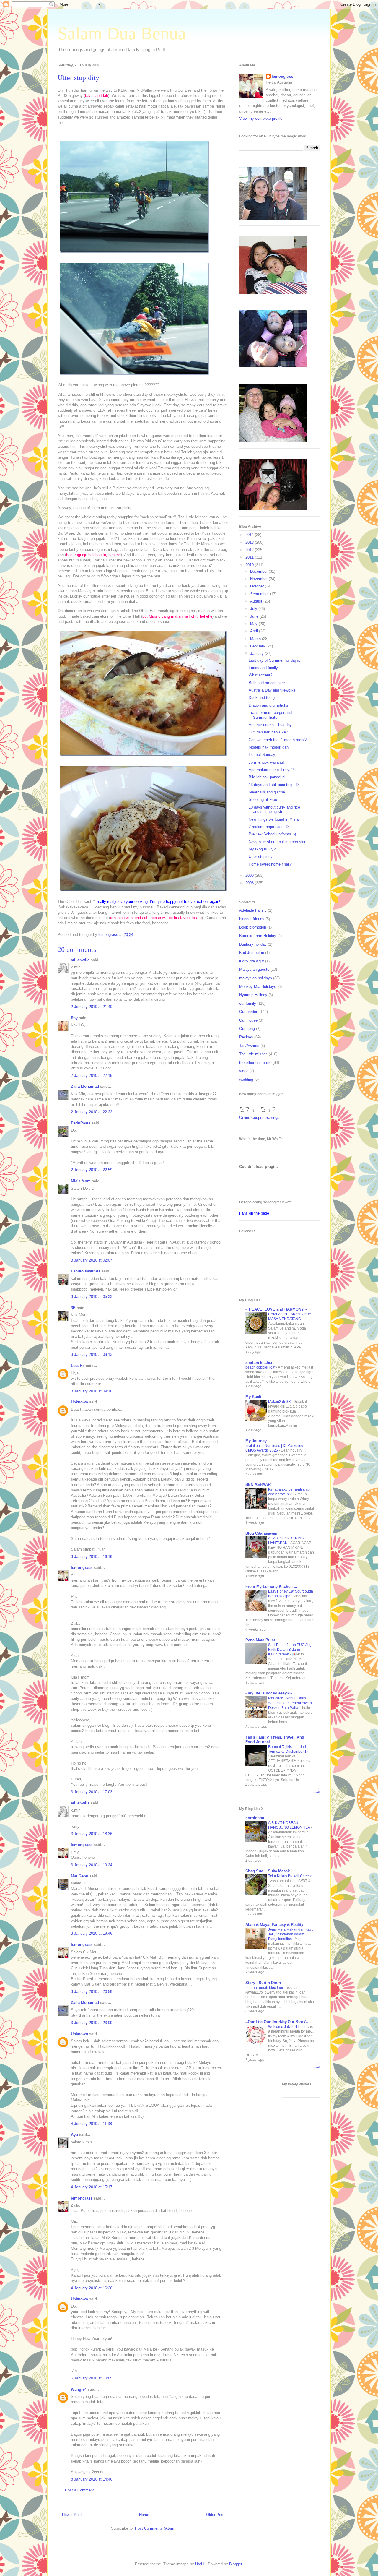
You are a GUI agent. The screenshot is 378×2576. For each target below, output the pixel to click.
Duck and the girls (264, 698)
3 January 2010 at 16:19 (92, 1557)
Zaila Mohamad (85, 1086)
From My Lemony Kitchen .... (272, 1586)
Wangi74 (79, 2389)
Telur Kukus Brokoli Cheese (290, 1876)
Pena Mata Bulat (260, 1640)
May (254, 624)
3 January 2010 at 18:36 (92, 1834)
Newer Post (72, 2515)
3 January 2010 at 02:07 (92, 1260)
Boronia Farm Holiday (258, 936)
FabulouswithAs (86, 1271)
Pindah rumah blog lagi (265, 1988)
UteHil (200, 2564)
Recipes (246, 1037)
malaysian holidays (256, 978)
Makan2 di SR (280, 1402)
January (258, 654)
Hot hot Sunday (262, 755)
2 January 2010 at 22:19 (92, 1076)
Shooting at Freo (263, 800)
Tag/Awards (249, 1046)
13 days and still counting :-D (274, 785)
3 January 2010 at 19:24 (92, 1865)
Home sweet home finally (270, 864)
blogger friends (252, 919)
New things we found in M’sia (274, 819)
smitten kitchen (259, 1362)
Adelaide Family (253, 910)
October (258, 586)
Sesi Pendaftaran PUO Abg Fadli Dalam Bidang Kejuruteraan (290, 1650)
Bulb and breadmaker (267, 683)
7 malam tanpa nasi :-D (269, 827)
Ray (74, 1018)
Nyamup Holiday (253, 995)
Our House (248, 1020)
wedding (246, 1079)
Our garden (249, 1012)
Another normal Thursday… (272, 725)
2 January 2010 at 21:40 (92, 1007)
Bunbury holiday (253, 944)
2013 (250, 542)
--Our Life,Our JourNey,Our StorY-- (277, 2022)
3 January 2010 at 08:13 (92, 1354)
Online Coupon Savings (259, 1117)
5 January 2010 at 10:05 (92, 2378)
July (254, 609)
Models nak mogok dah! (269, 747)
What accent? (260, 675)
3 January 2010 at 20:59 (92, 1992)
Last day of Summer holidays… (276, 660)
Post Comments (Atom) (155, 2528)
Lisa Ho (78, 1366)
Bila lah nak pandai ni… (269, 777)
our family (248, 1003)
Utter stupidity (261, 857)
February (258, 646)
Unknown (79, 1402)
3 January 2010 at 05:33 (92, 1297)
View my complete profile (261, 118)
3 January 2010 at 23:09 (92, 2023)
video (244, 1071)
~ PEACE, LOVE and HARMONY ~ (276, 1309)
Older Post (215, 2515)
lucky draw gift (252, 961)
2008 (250, 883)
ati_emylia (80, 960)
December (259, 571)
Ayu (74, 2135)
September (260, 594)
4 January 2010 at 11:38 (91, 2124)
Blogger (236, 2564)
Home (144, 2515)
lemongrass (82, 1568)
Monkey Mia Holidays (258, 987)
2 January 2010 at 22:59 (92, 1170)
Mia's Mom (81, 1181)
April (255, 631)
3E (73, 1308)
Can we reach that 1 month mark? (278, 740)
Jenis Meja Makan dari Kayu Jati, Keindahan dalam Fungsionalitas (291, 1934)
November (259, 579)
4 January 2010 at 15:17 (92, 2187)
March (256, 639)
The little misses (253, 1054)
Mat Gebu (80, 1876)
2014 (250, 535)
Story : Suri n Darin (263, 1983)
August (257, 601)
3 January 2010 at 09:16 (92, 1391)
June (255, 616)
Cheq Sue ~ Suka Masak (268, 1871)
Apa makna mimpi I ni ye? (271, 770)
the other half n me (255, 1063)
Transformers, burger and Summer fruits (270, 715)
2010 (250, 565)
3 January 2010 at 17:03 (92, 1792)
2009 (250, 875)
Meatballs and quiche (267, 792)
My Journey (256, 1441)
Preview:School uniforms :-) (272, 834)
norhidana (255, 1818)
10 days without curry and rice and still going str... (274, 810)
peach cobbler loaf (261, 1367)
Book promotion (253, 927)
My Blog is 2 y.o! (263, 849)
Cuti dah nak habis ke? (268, 732)
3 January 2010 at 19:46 (92, 1933)
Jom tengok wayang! (266, 762)
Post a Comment (79, 2490)
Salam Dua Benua (122, 33)
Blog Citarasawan (261, 1533)
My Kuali (253, 1397)
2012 (250, 550)
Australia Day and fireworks (272, 690)
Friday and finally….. (266, 668)
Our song (247, 1029)
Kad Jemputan (252, 953)
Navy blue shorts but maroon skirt (278, 842)
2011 (250, 557)
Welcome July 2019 (284, 2027)
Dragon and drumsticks (268, 705)
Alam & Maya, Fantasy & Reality (274, 1925)
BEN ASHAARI (259, 1485)
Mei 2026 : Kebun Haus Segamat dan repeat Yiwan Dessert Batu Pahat (290, 1703)
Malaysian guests (254, 969)
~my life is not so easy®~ (269, 1693)
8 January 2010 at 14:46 (92, 2479)
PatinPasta (81, 1123)
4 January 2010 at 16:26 (92, 2288)
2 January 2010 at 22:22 (92, 1112)
